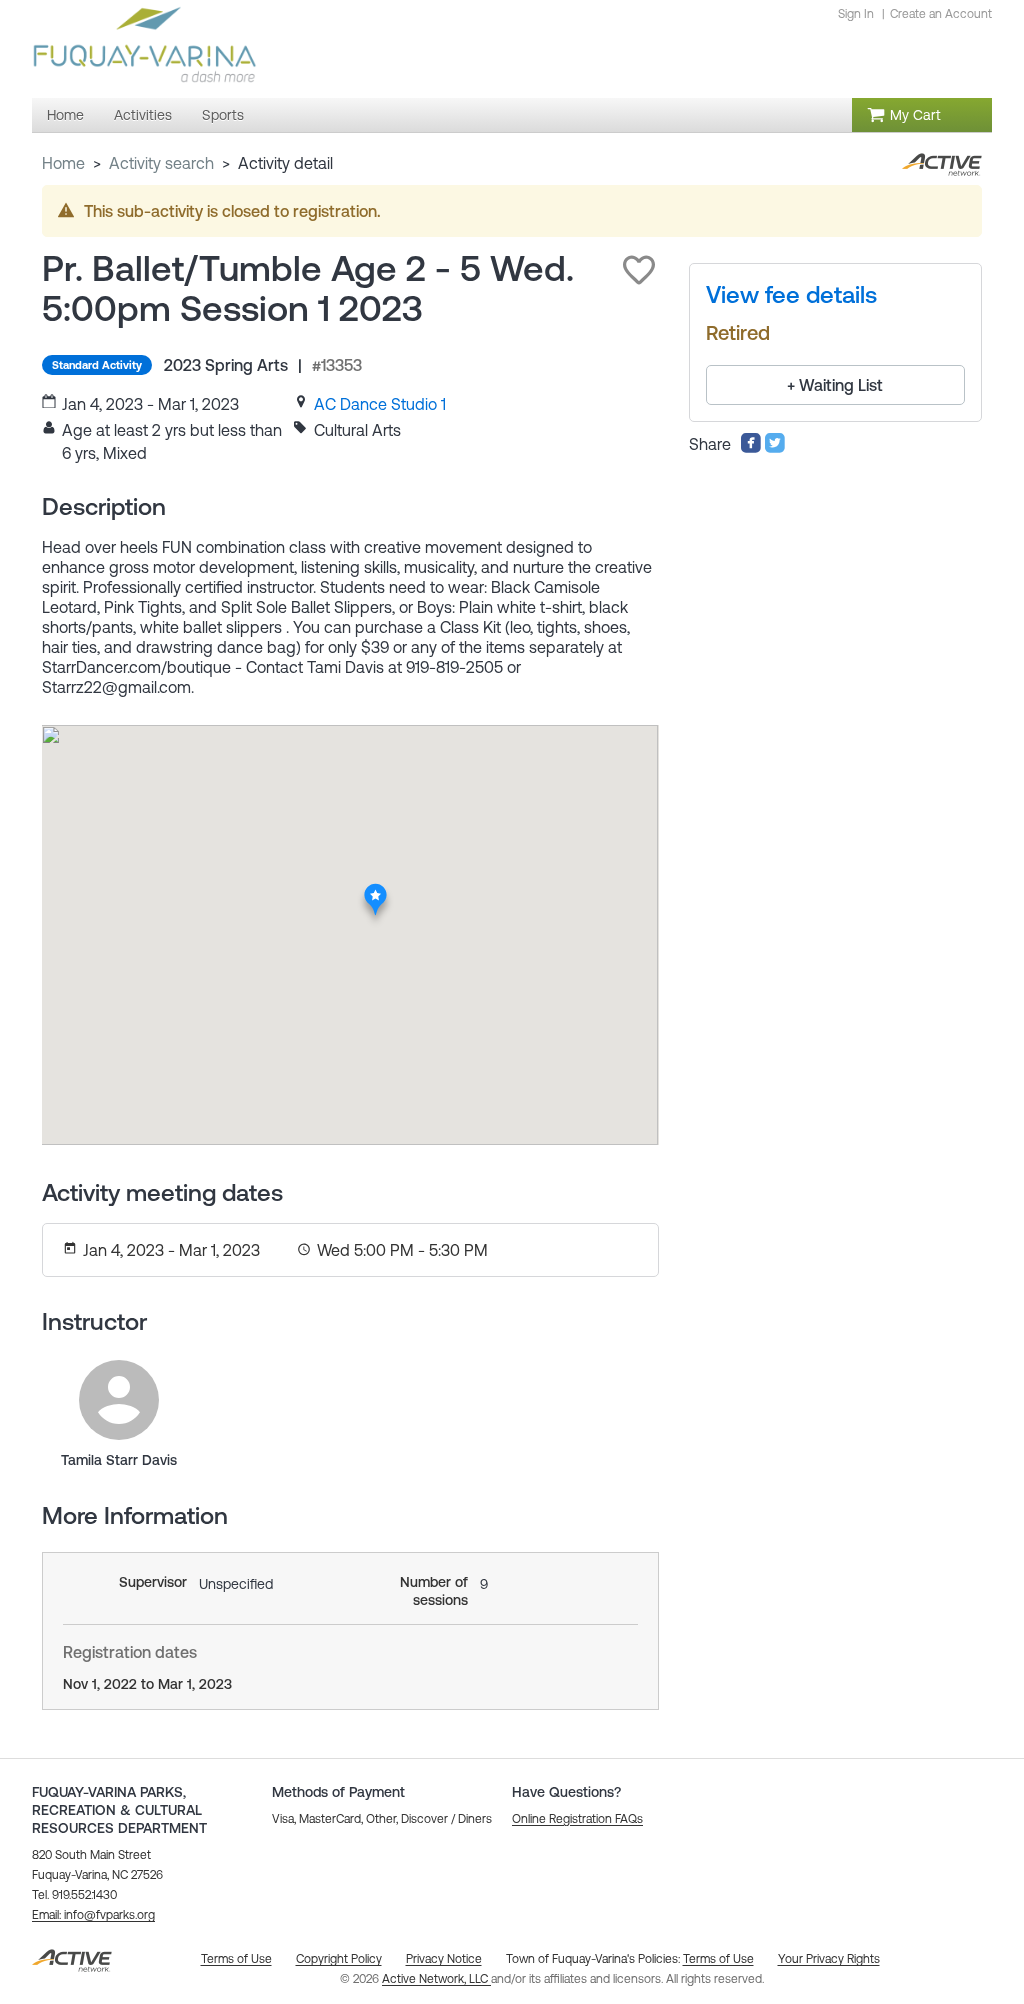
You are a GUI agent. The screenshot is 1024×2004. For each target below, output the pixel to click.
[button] (639, 270)
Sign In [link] (856, 14)
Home (63, 163)
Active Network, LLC (436, 1979)
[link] (380, 404)
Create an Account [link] (941, 14)
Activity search (161, 163)
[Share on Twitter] (775, 448)
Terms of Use (718, 1959)
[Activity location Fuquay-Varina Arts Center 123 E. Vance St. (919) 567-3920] (375, 890)
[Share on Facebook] (751, 448)
